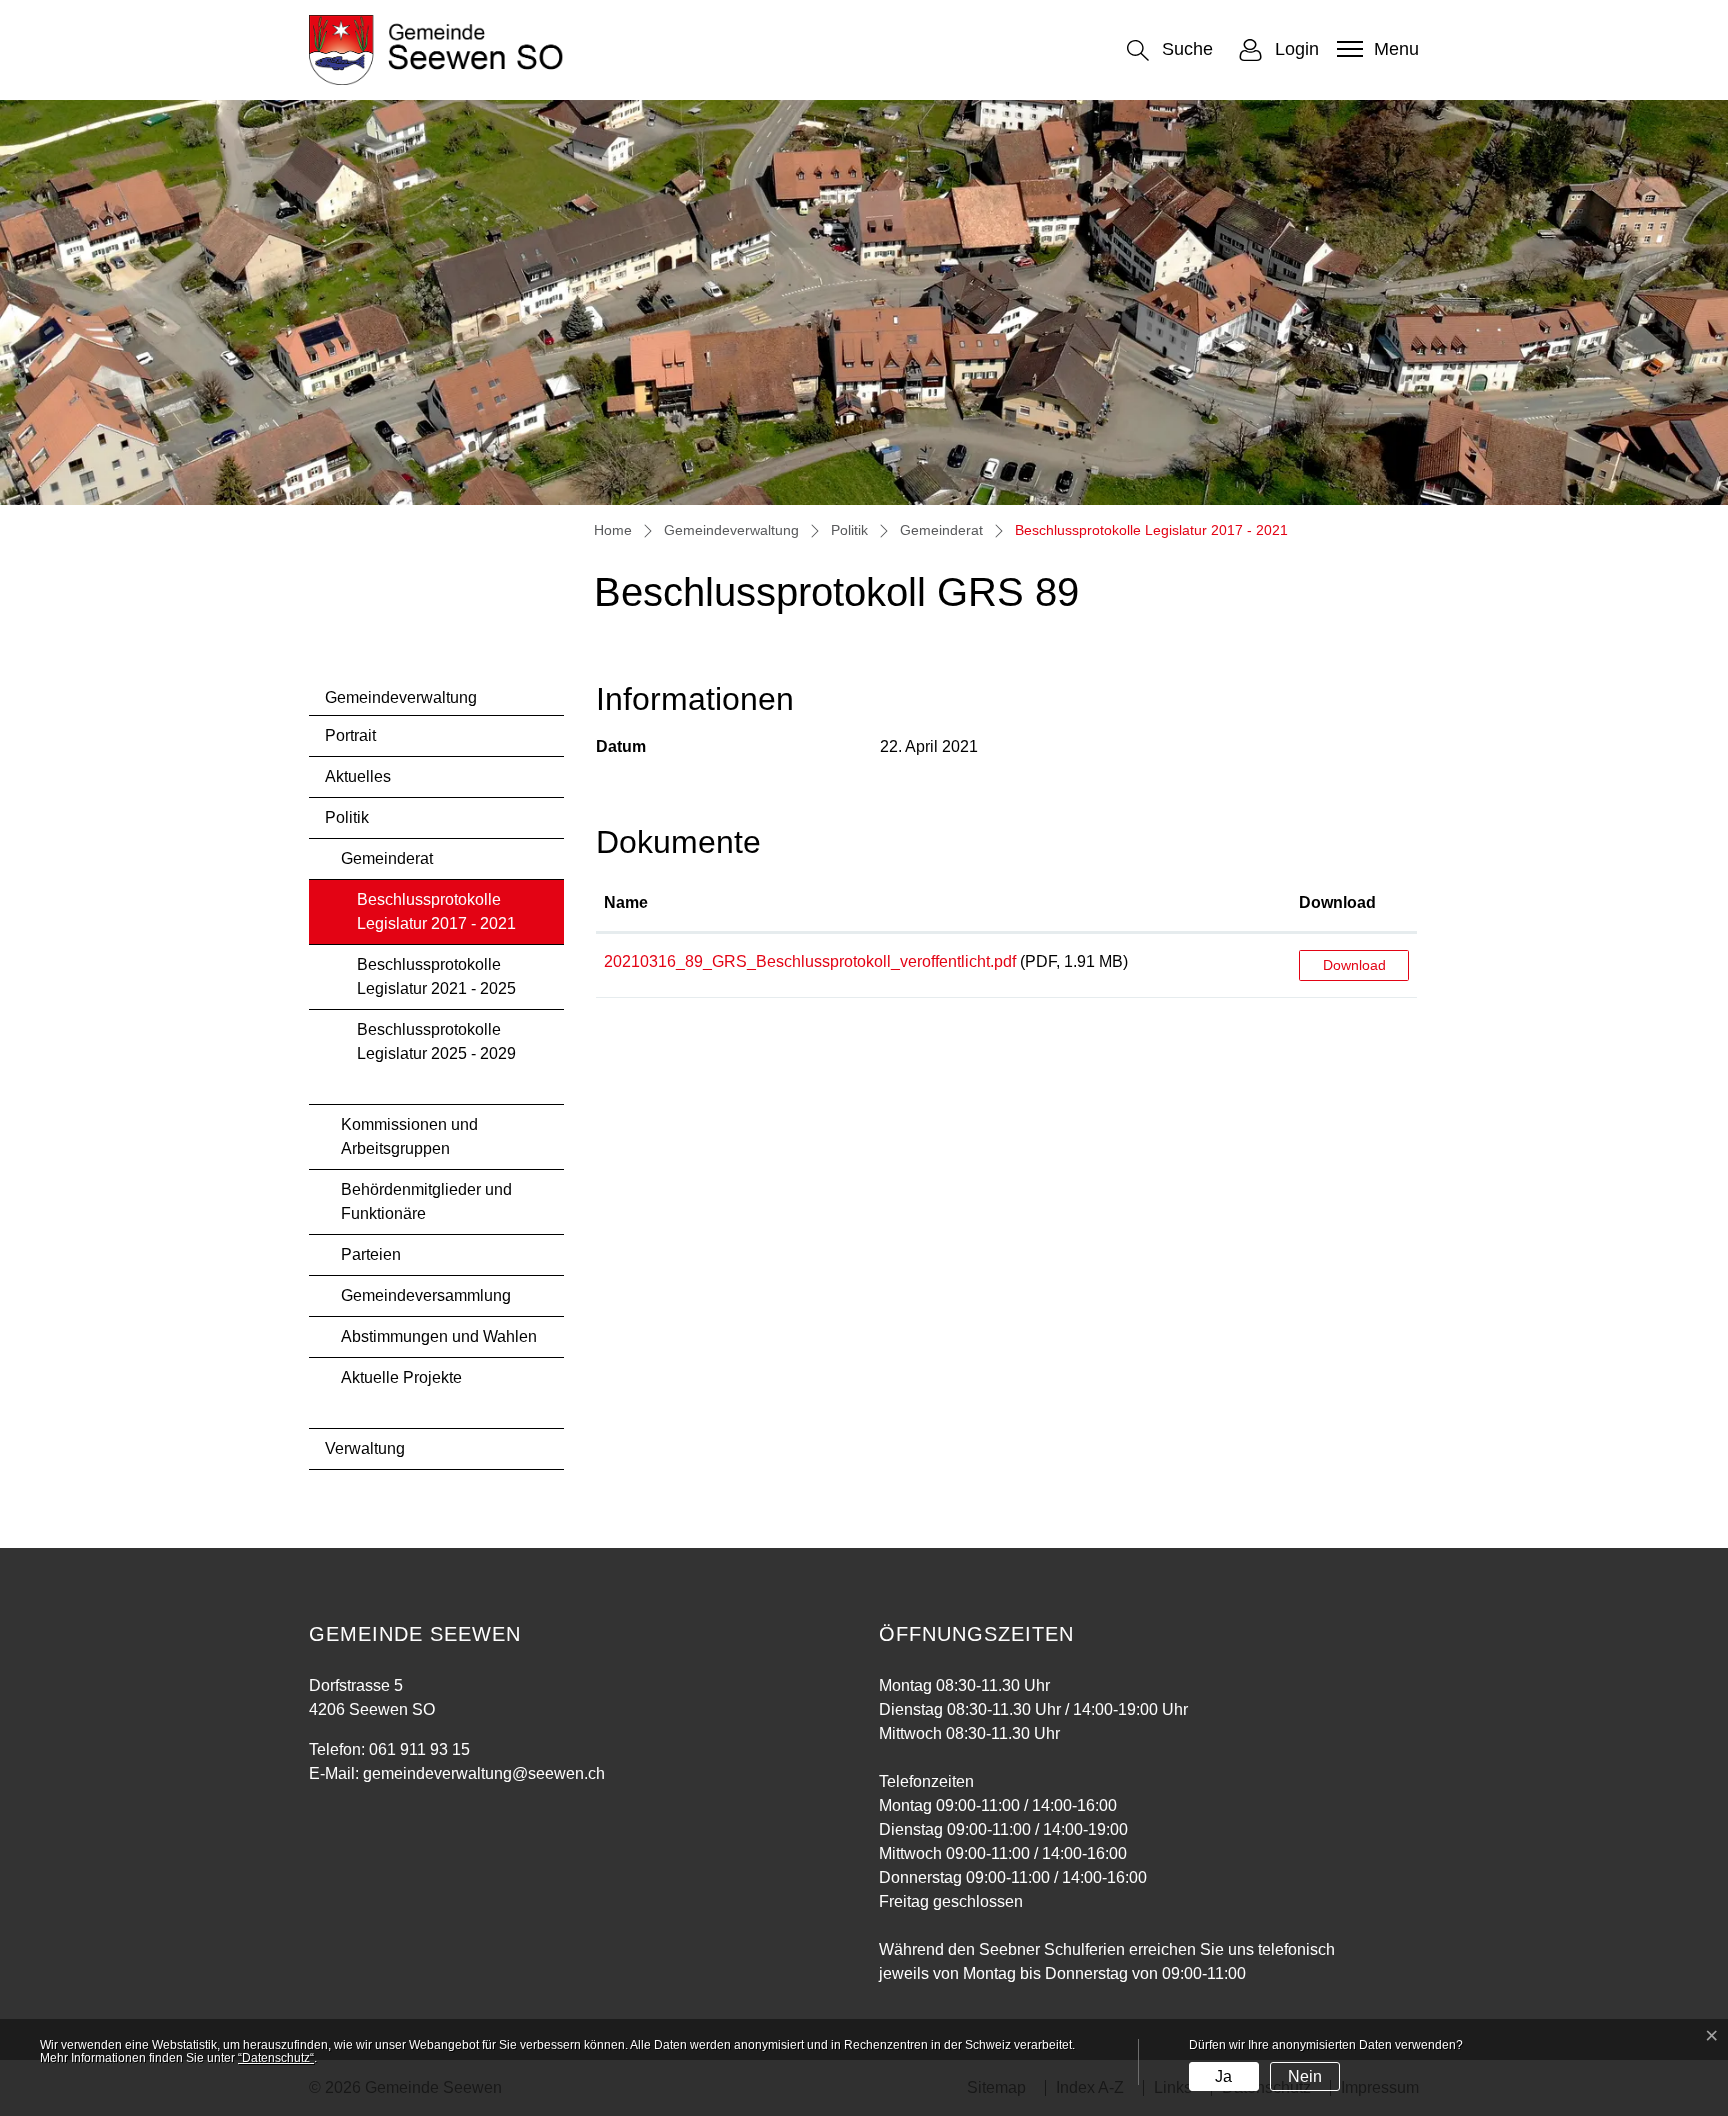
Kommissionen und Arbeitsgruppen (409, 1136)
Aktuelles (358, 776)
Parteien (371, 1254)
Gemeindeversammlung (426, 1295)
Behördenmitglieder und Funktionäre (426, 1201)
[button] (1170, 50)
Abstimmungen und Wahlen (439, 1336)
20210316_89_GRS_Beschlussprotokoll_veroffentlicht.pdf (810, 961)
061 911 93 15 (419, 1749)
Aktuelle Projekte (401, 1377)
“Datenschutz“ (276, 2058)
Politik (347, 817)
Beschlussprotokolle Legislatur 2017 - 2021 (436, 917)
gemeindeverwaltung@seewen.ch (484, 1773)
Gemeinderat (387, 858)
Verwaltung (365, 1448)
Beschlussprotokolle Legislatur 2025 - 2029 (436, 1041)
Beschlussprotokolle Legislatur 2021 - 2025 (436, 976)
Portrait (350, 735)
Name (626, 902)
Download (1337, 902)
